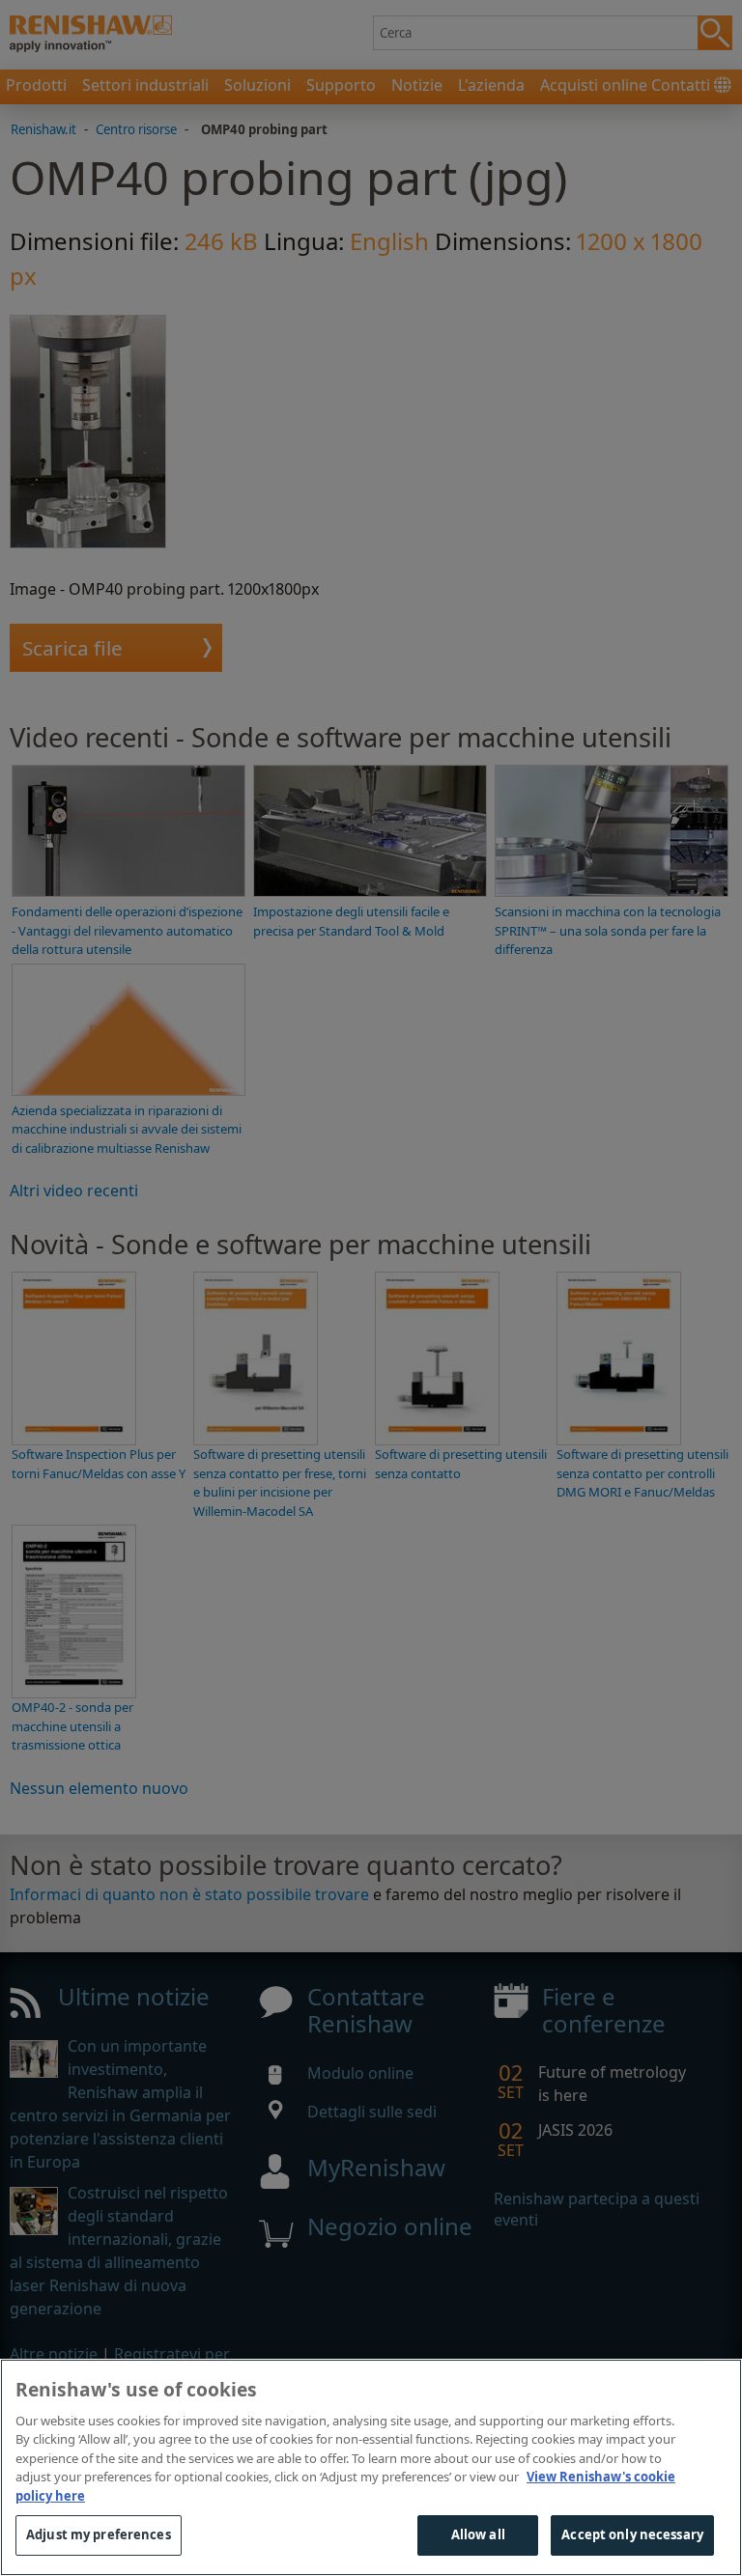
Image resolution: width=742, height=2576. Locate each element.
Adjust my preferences (99, 2534)
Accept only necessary (632, 2534)
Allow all (478, 2534)
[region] (371, 2467)
